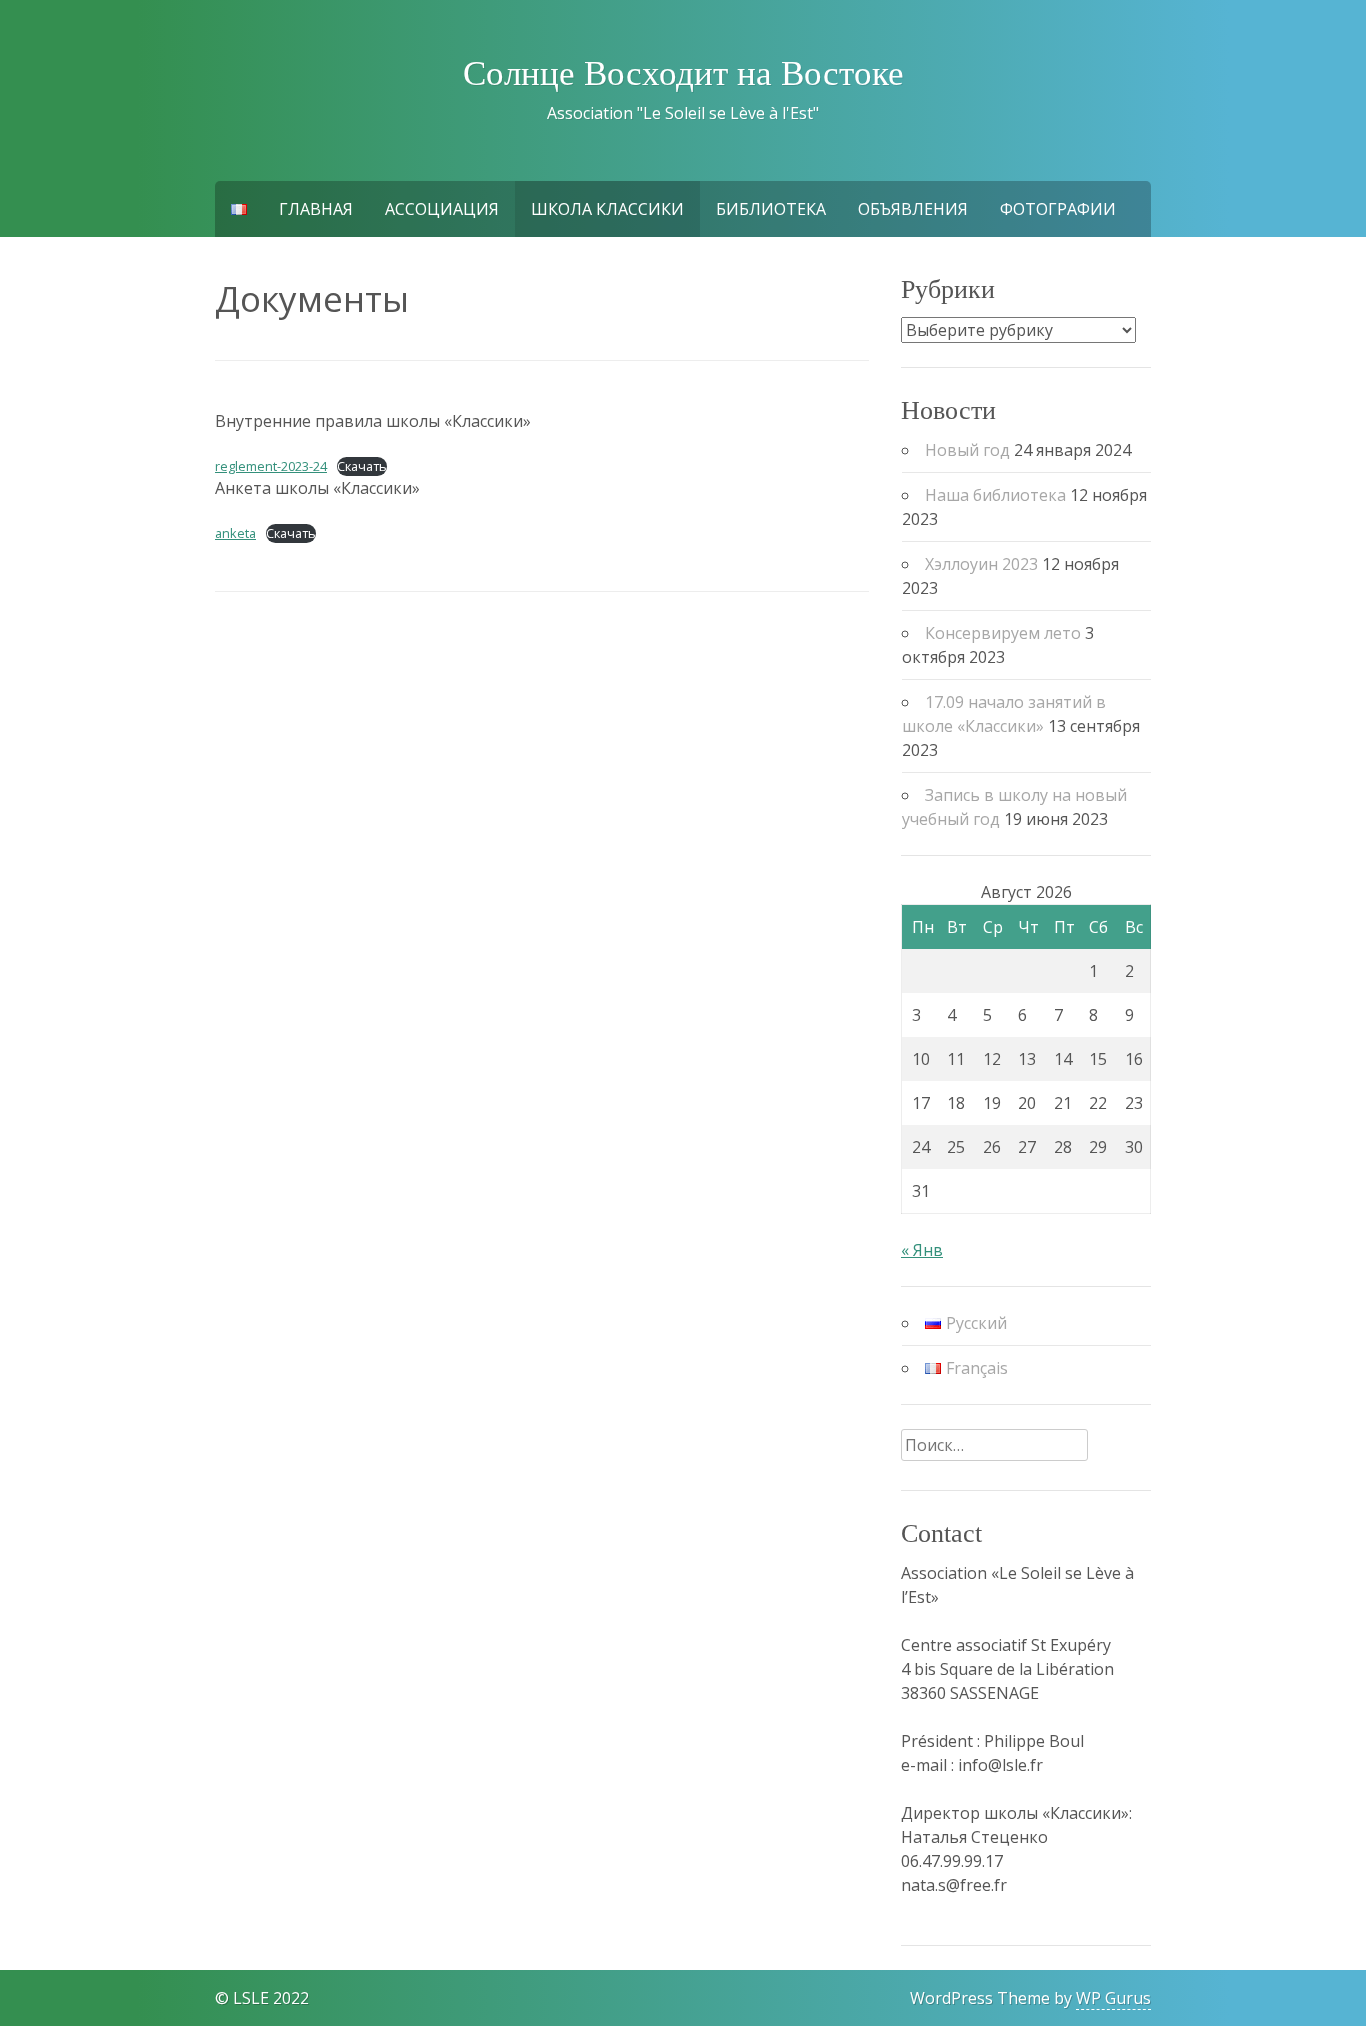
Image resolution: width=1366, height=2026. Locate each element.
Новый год (967, 450)
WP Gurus (1113, 1998)
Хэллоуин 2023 (981, 564)
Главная (316, 209)
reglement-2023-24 (271, 466)
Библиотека (771, 209)
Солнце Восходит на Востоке (683, 73)
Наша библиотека (995, 495)
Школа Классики (607, 209)
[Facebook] (15, 1973)
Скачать (362, 466)
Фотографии (1058, 209)
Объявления (913, 209)
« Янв (922, 1250)
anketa (235, 533)
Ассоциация (442, 209)
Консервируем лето (1003, 633)
